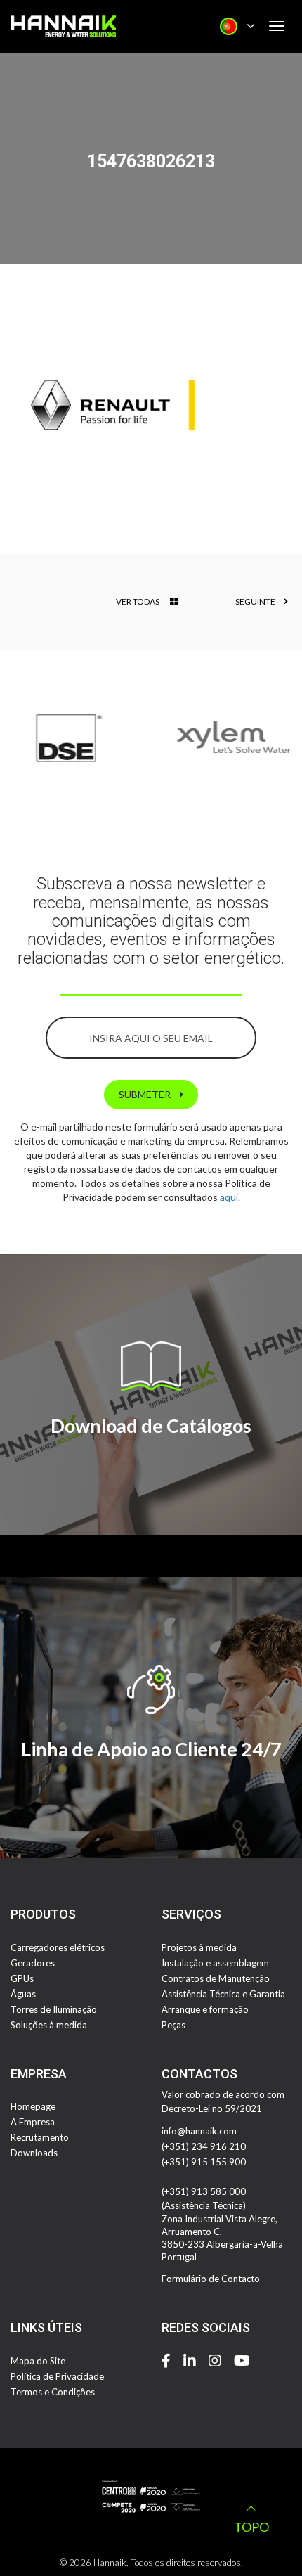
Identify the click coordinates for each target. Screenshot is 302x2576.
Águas (23, 1994)
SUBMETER (146, 1094)
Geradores (33, 1963)
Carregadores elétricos (58, 1947)
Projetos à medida (199, 1947)
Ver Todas (138, 601)
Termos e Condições (53, 2392)
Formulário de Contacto (211, 2279)
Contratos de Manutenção (216, 1978)
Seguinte (256, 601)
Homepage (33, 2106)
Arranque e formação (205, 2009)
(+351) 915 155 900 (204, 2162)
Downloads (34, 2153)
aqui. (230, 1197)
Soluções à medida (49, 2025)
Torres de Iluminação (54, 2009)
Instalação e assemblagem (215, 1963)
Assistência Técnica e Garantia (223, 1994)
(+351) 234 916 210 (204, 2146)
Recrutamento (40, 2137)
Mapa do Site (38, 2361)
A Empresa (33, 2122)
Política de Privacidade (57, 2376)
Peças (173, 2025)
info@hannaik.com (199, 2131)
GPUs (22, 1978)
